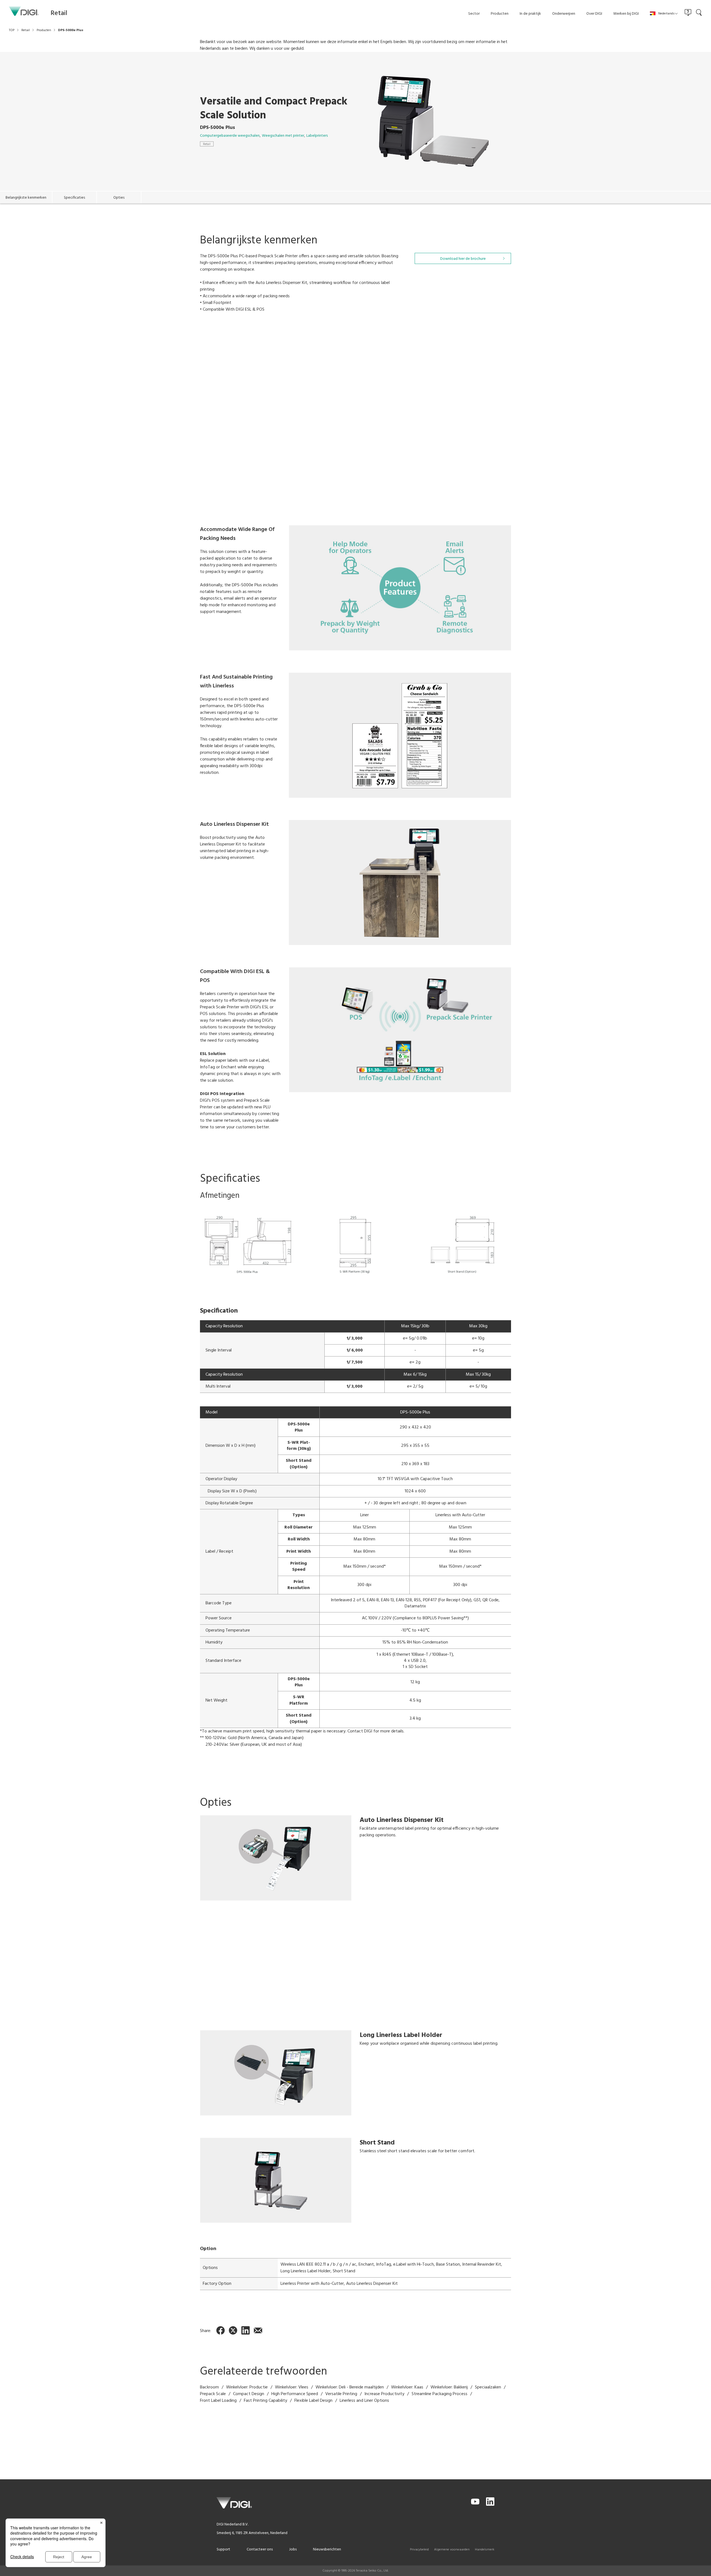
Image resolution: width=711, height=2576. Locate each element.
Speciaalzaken (488, 2387)
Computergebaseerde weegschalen (230, 136)
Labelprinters (317, 136)
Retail (207, 144)
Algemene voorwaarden (452, 2550)
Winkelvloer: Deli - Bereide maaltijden (350, 2387)
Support (223, 2549)
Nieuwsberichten (327, 2549)
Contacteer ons (260, 2549)
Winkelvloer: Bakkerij (449, 2387)
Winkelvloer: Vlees (292, 2387)
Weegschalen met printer (283, 136)
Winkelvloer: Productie (247, 2387)
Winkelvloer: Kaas (407, 2387)
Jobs (293, 2549)
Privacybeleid (419, 2550)
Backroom (209, 2387)
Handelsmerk (485, 2550)
